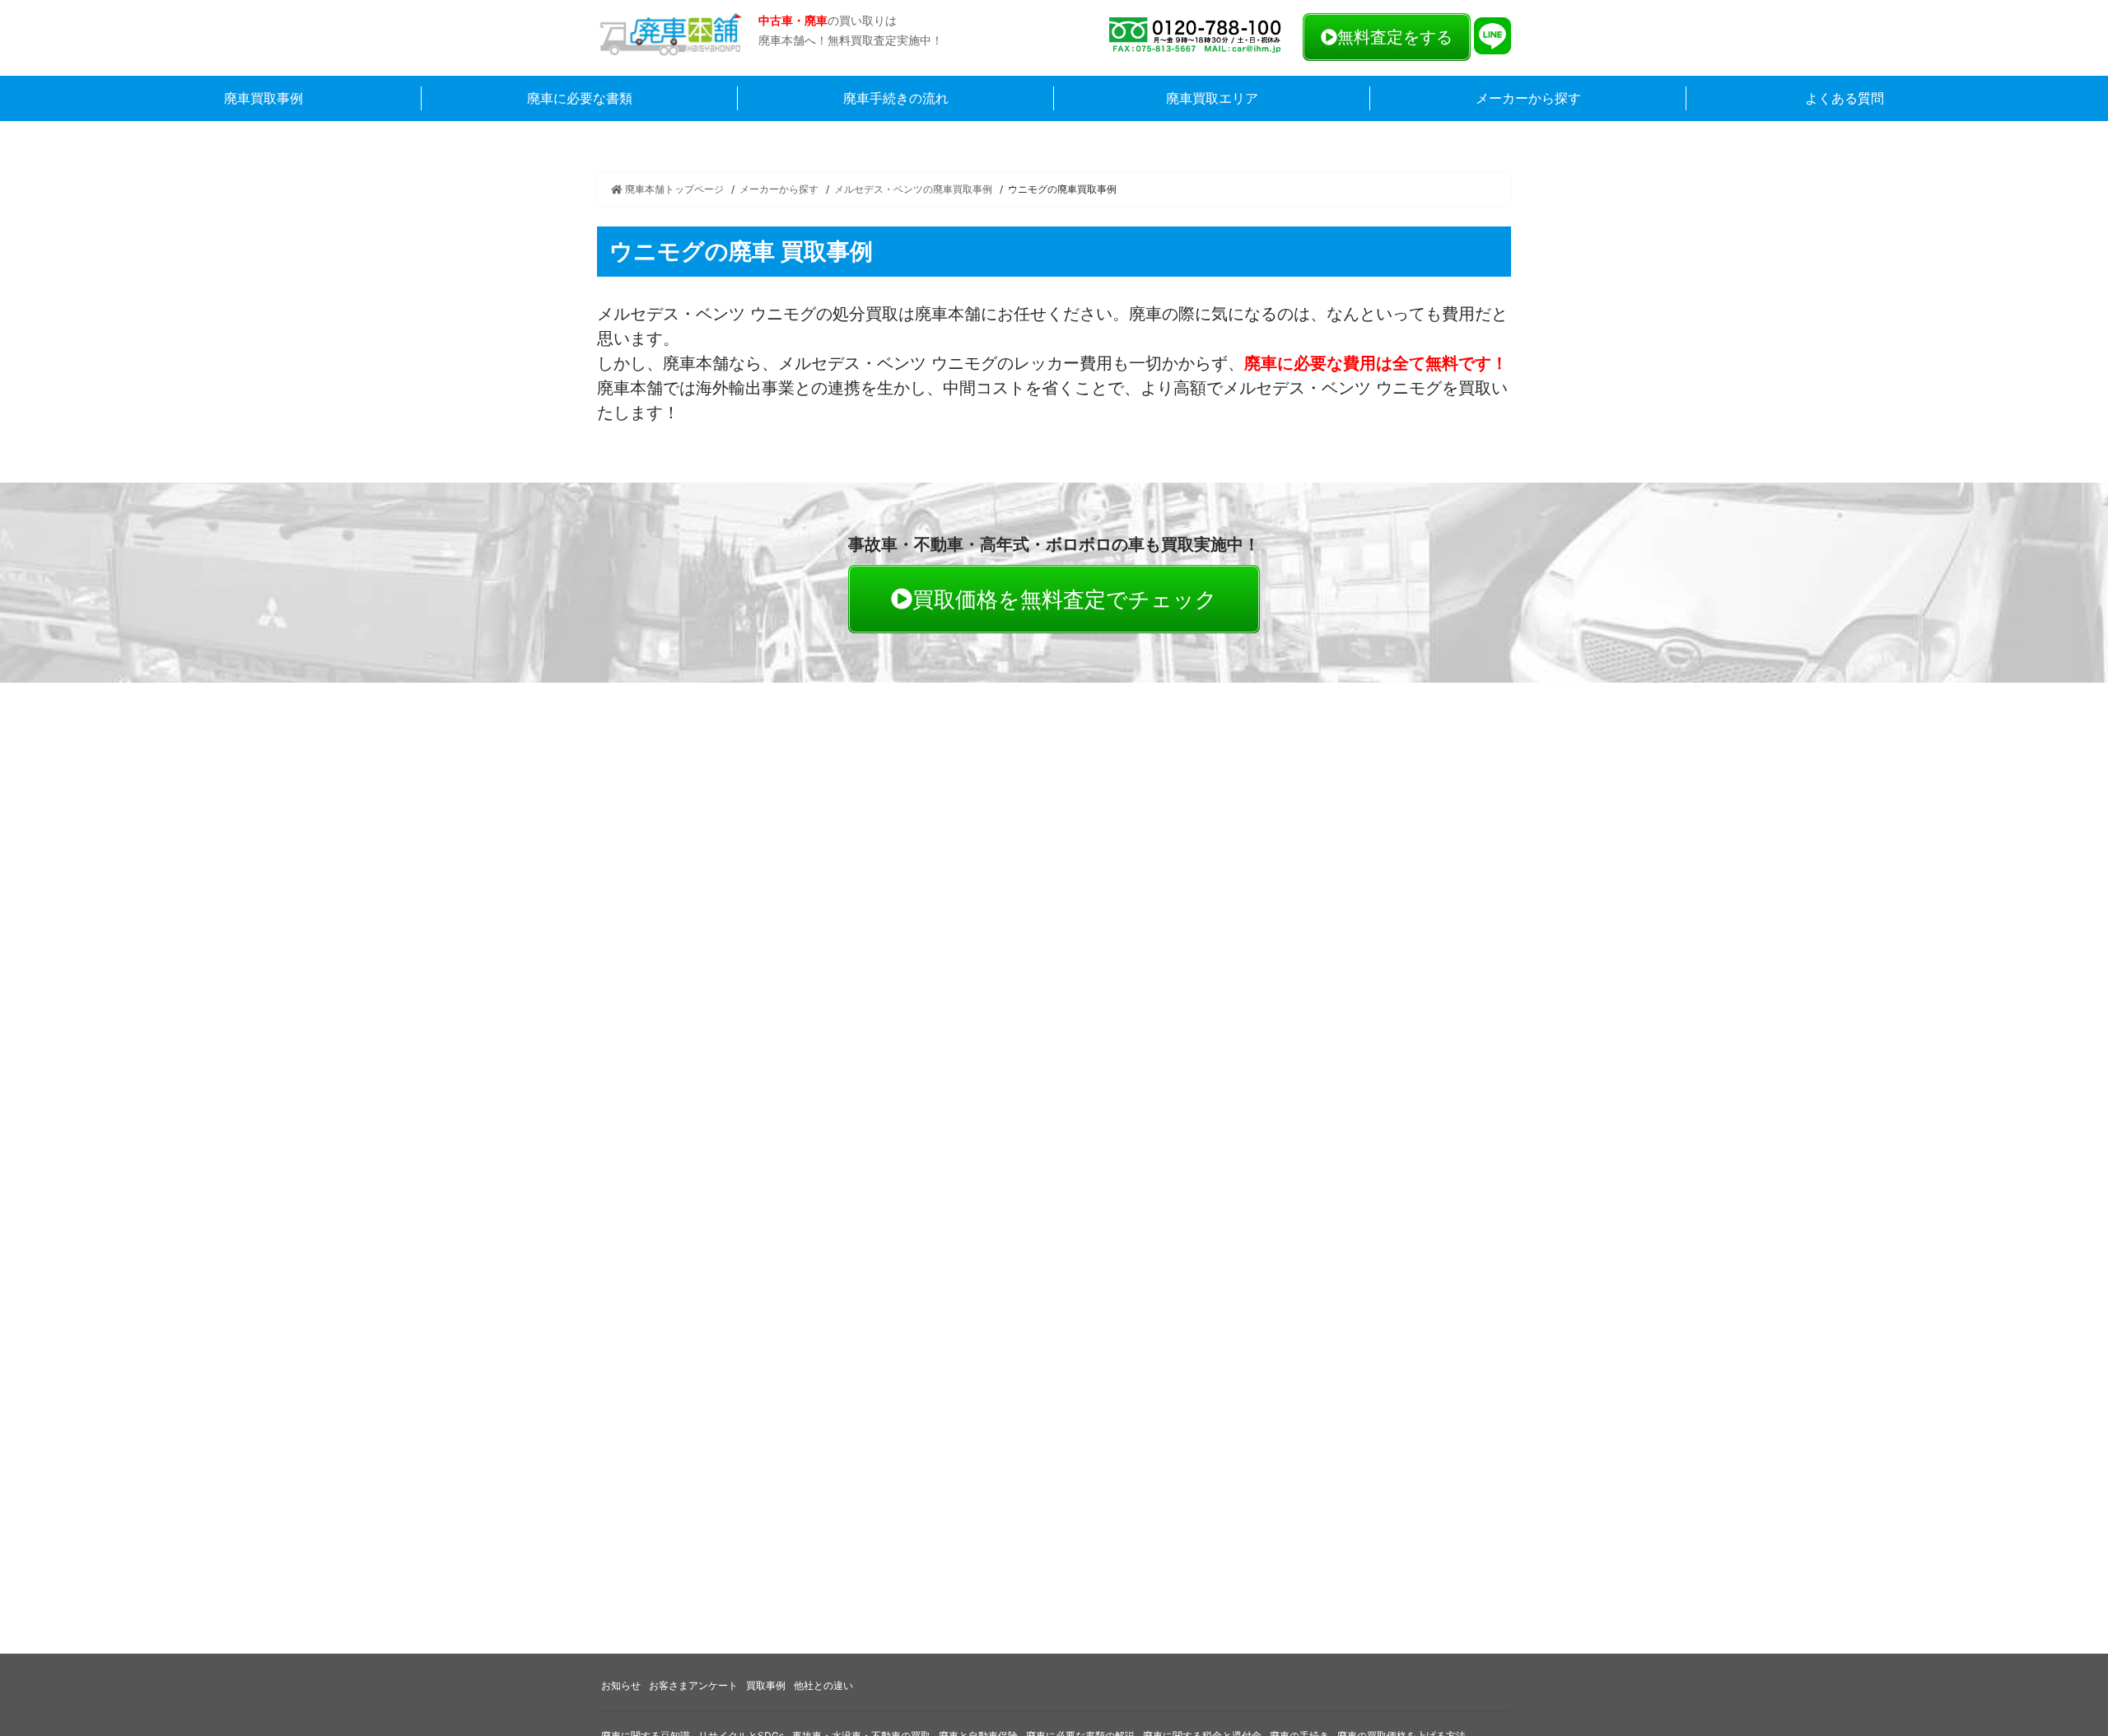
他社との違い (823, 1685)
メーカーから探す (1528, 98)
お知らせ (621, 1685)
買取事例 (766, 1685)
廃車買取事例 (263, 98)
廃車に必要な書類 (580, 98)
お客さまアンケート (693, 1685)
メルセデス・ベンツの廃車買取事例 (913, 189)
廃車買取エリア (1212, 98)
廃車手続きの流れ (896, 98)
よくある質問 (1844, 98)
